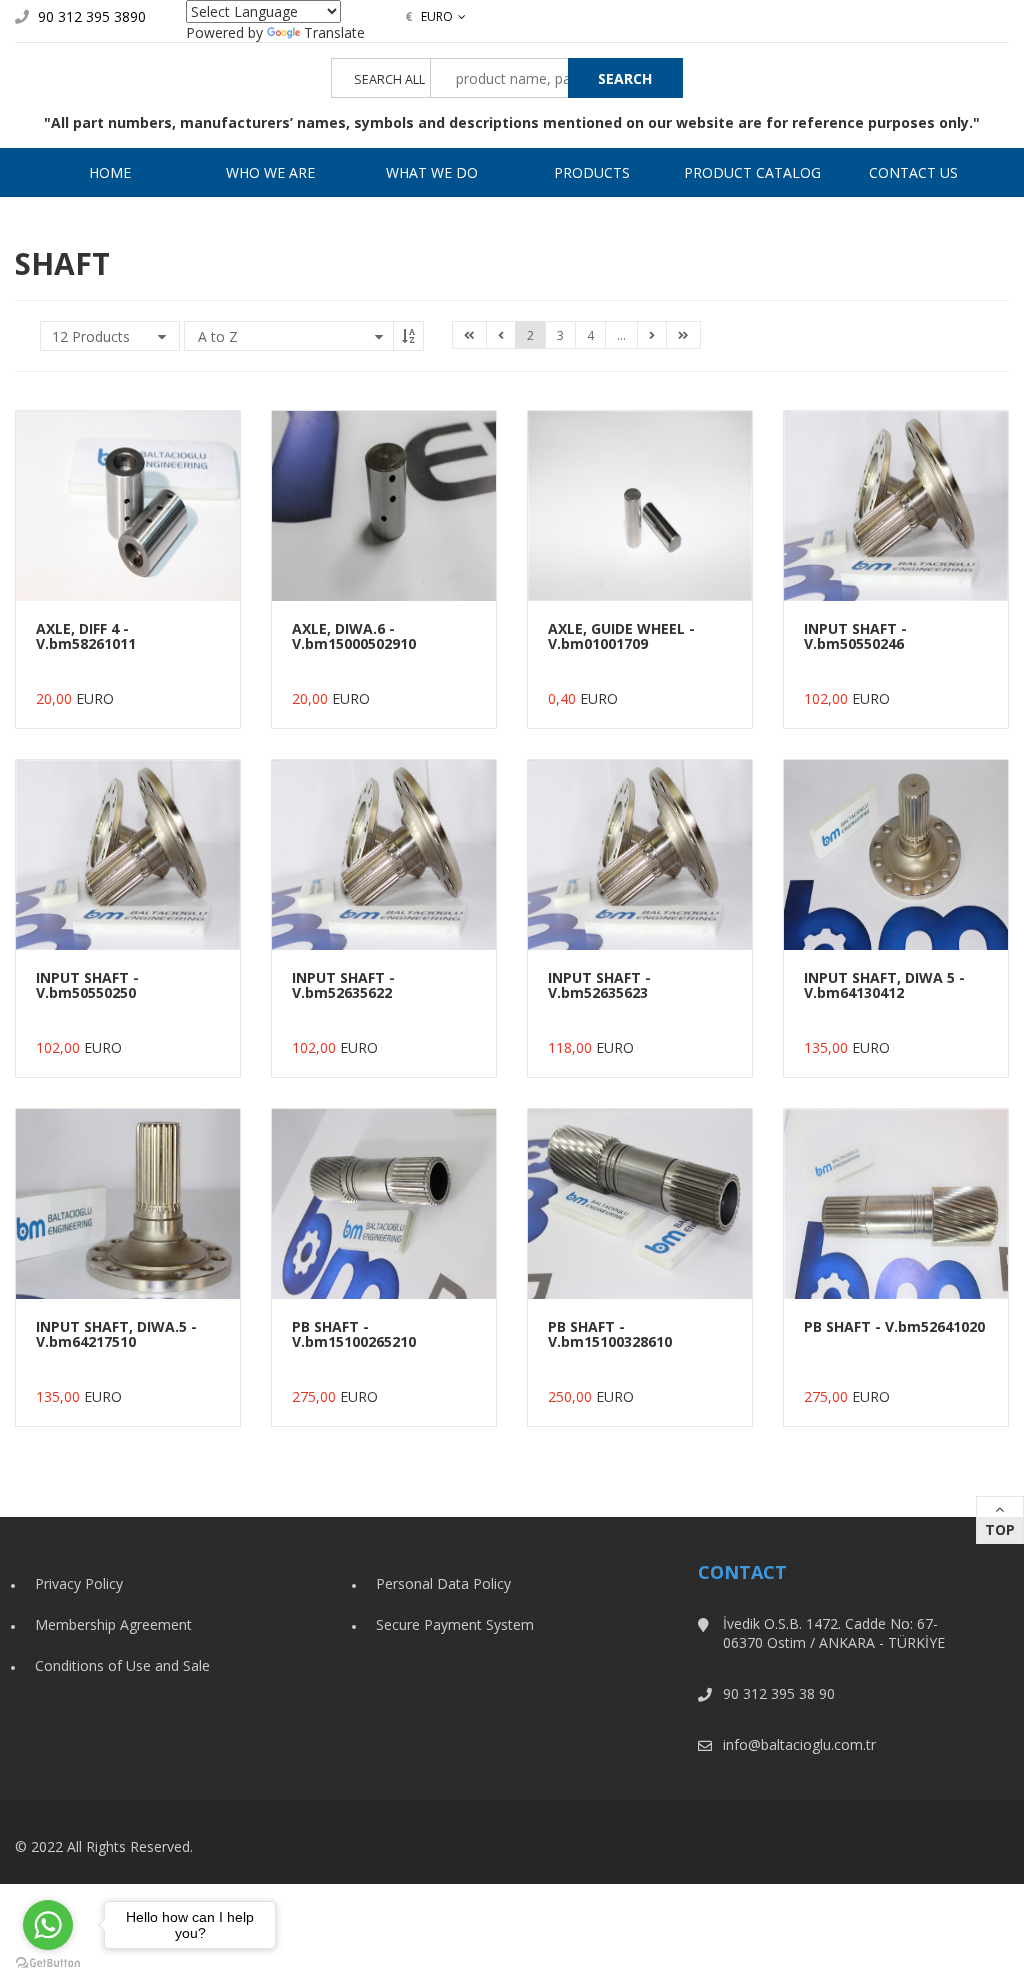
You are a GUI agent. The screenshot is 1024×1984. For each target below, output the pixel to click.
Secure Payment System (455, 1624)
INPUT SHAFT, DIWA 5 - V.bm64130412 (884, 985)
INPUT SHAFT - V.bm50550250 (87, 985)
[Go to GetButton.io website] (48, 1963)
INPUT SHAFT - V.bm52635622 (343, 985)
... (621, 335)
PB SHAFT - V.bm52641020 (894, 1326)
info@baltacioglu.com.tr (799, 1744)
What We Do (432, 172)
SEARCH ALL (389, 79)
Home (110, 172)
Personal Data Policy (443, 1583)
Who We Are (270, 172)
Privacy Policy (79, 1583)
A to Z (218, 336)
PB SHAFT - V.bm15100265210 (354, 1334)
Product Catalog (752, 172)
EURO (429, 16)
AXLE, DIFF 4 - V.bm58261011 (86, 636)
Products (592, 172)
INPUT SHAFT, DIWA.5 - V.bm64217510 (116, 1334)
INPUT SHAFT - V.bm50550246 (855, 636)
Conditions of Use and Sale (122, 1665)
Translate (334, 32)
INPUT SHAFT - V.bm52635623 (599, 985)
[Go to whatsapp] (48, 1925)
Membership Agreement (113, 1624)
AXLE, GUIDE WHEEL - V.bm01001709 (621, 636)
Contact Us (913, 172)
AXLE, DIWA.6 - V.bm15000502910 (354, 636)
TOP (1000, 1529)
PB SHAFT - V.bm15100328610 (610, 1334)
